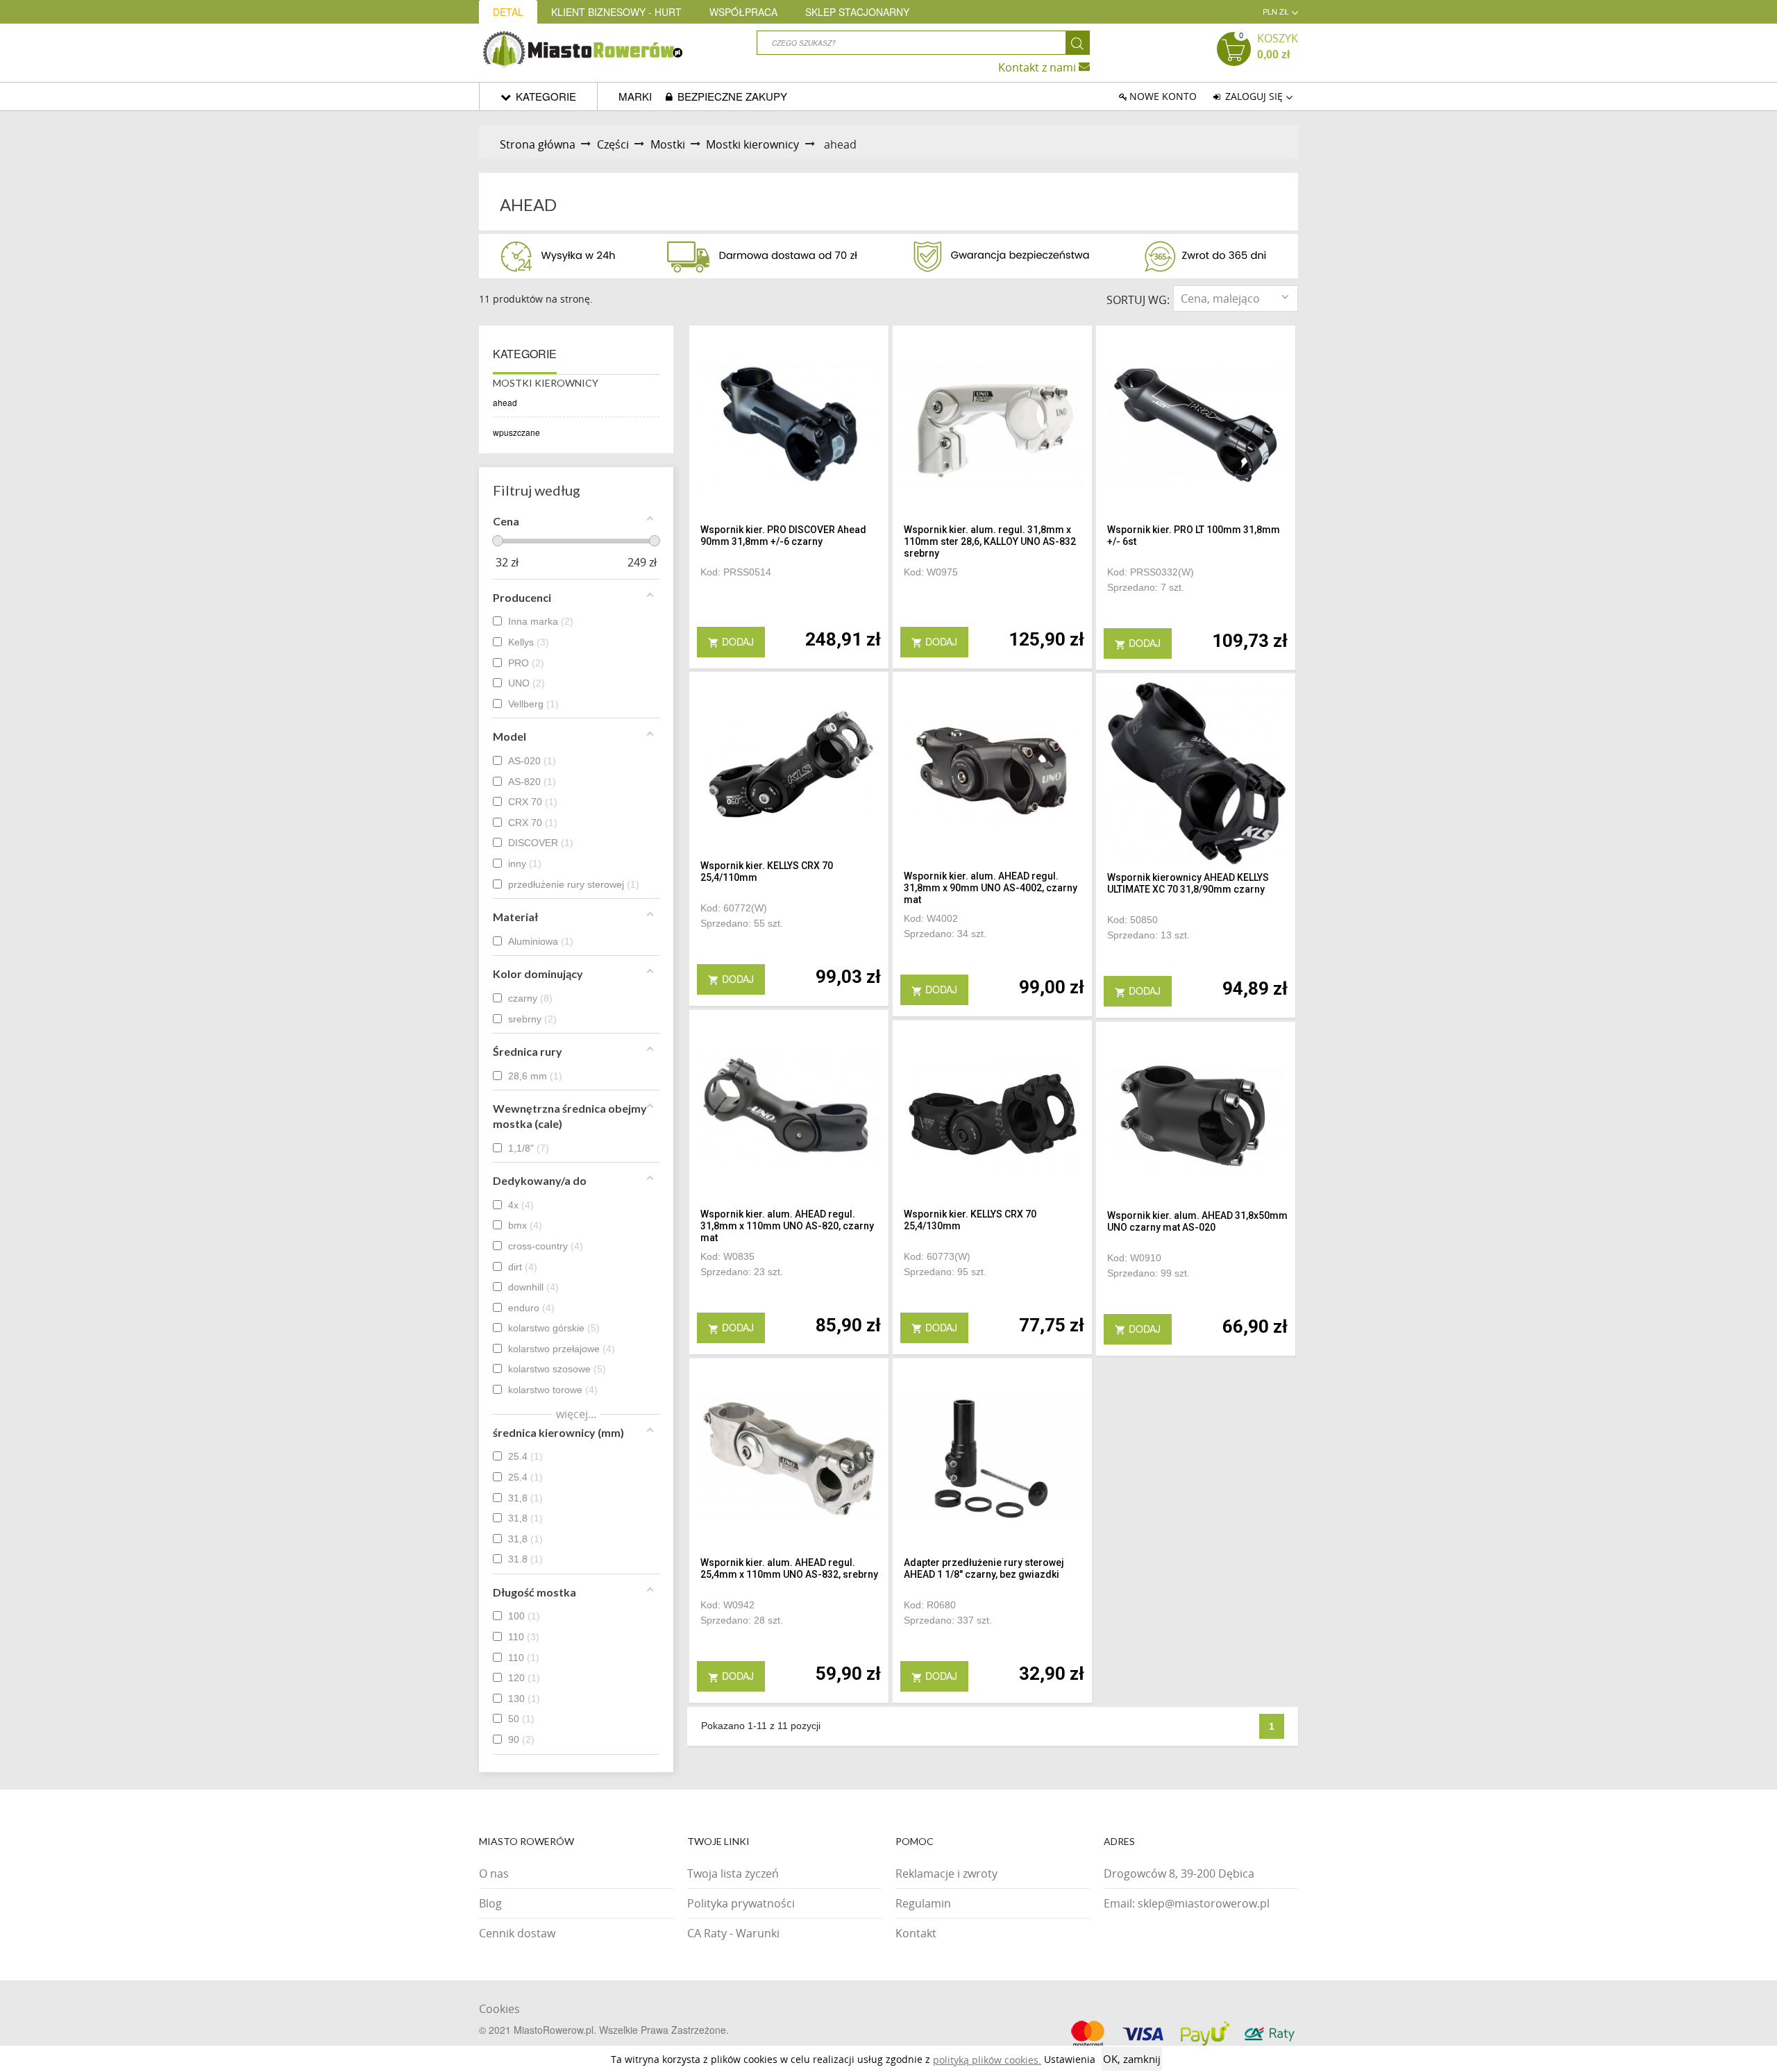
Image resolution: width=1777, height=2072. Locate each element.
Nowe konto (1163, 96)
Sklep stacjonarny (857, 12)
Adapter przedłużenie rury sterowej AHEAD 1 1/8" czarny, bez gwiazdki (984, 1568)
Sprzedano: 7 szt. (1146, 587)
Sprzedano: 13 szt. (1148, 935)
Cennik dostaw (517, 1933)
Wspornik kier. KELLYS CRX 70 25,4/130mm (970, 1220)
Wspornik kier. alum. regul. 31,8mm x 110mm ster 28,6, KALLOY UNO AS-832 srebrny (990, 541)
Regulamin (923, 1903)
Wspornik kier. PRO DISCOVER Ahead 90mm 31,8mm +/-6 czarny (783, 536)
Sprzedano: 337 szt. (948, 1620)
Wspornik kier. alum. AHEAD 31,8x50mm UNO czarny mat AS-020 (1197, 1221)
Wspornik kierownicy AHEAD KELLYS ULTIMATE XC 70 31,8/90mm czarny (1188, 883)
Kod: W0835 (727, 1256)
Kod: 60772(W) (734, 908)
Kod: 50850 (1132, 920)
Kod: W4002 (931, 918)
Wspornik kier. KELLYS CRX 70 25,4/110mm (767, 871)
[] (1078, 43)
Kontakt (916, 1933)
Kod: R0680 (930, 1605)
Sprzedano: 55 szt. (742, 923)
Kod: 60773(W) (937, 1256)
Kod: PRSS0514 (736, 572)
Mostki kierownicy (546, 383)
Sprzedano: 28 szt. (742, 1620)
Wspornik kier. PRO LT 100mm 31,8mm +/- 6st (1194, 536)
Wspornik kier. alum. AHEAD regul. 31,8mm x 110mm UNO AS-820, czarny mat (787, 1226)
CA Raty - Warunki (733, 1933)
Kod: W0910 (1134, 1258)
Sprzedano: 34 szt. (945, 934)
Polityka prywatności (741, 1903)
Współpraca (743, 12)
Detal (508, 12)
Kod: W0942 (727, 1605)
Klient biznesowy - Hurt (616, 12)
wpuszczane (516, 432)
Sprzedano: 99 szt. (1148, 1273)
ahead (505, 402)
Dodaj (731, 641)
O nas (494, 1873)
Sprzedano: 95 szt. (945, 1272)
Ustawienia (1070, 2059)
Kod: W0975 (931, 572)
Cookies (499, 2009)
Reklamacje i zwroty (946, 1873)
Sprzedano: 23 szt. (742, 1272)
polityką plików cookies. (987, 2060)
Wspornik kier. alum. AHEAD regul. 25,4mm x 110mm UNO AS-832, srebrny (789, 1568)
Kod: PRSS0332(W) (1151, 572)
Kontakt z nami (1038, 67)
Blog (490, 1903)
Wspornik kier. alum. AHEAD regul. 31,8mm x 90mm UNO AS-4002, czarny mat (991, 888)
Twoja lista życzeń (733, 1873)
